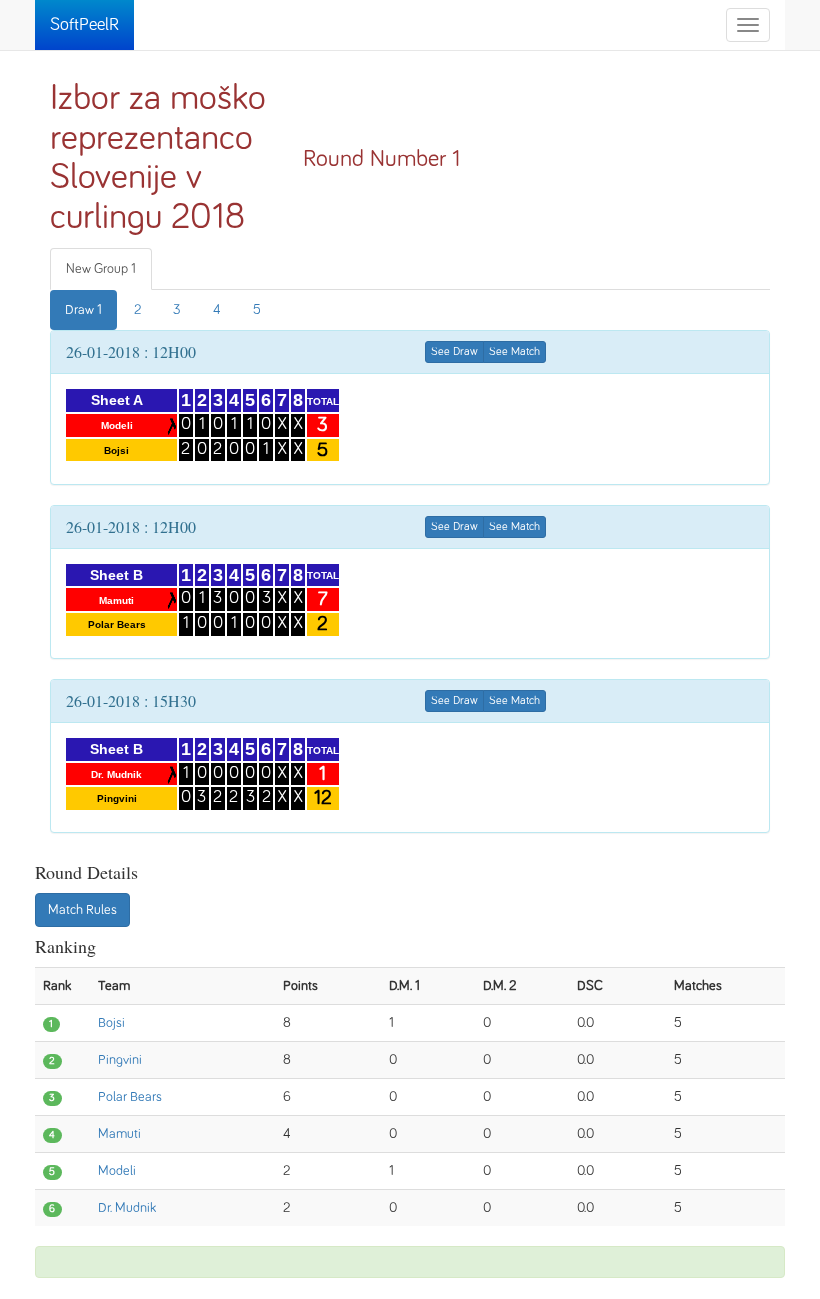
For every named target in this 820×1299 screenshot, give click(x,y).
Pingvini (120, 1060)
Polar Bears (130, 1097)
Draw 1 (83, 310)
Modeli (117, 1171)
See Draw (454, 352)
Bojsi (111, 1023)
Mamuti (119, 1134)
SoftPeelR (84, 25)
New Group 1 (101, 269)
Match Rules (82, 910)
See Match (514, 352)
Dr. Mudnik (127, 1208)
